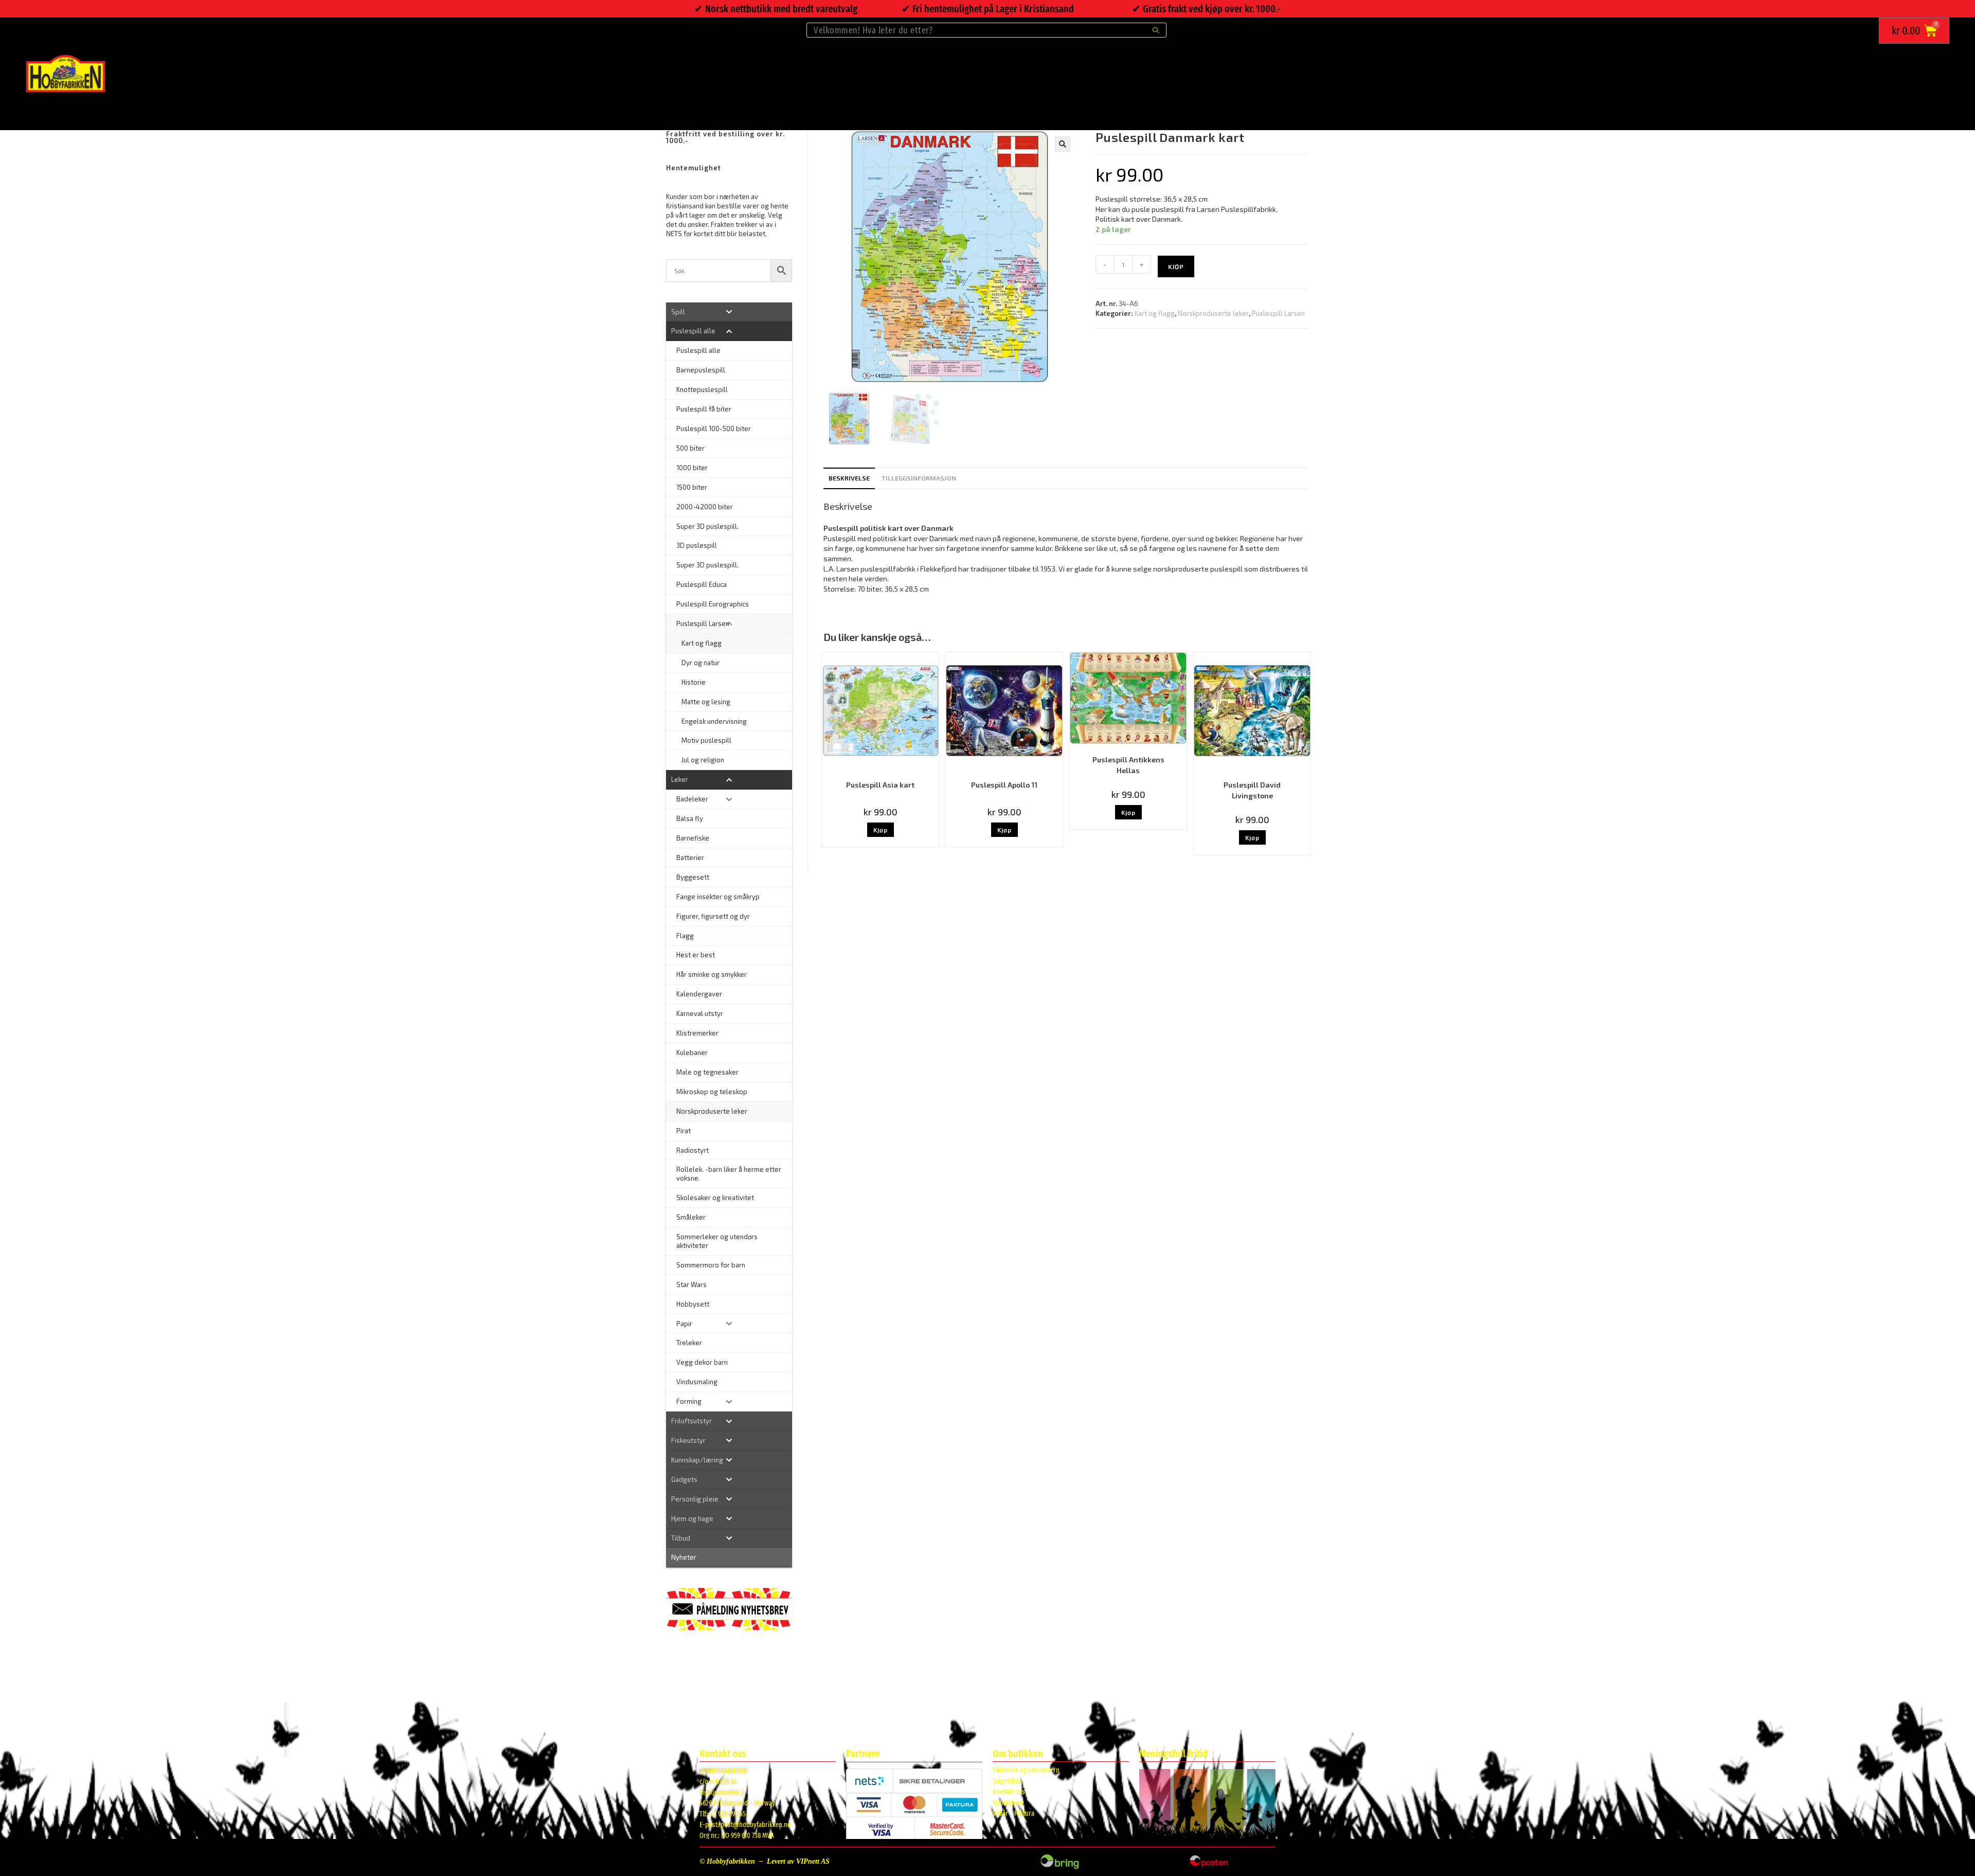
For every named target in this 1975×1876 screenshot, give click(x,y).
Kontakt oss (1009, 1792)
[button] (1063, 144)
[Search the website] (986, 29)
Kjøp (1176, 266)
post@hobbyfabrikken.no (756, 1825)
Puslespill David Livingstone (1252, 790)
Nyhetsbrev (1008, 1803)
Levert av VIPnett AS (798, 1861)
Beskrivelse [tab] (849, 478)
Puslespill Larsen (1278, 313)
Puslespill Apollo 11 (1004, 785)
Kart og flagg (1155, 313)
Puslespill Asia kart (880, 785)
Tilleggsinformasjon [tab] (919, 478)
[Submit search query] (1156, 30)
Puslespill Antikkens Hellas (1128, 765)
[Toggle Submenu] (729, 312)
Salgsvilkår (1007, 1781)
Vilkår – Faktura (1013, 1814)
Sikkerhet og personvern (1026, 1770)
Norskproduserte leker (1213, 313)
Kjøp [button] (881, 830)
